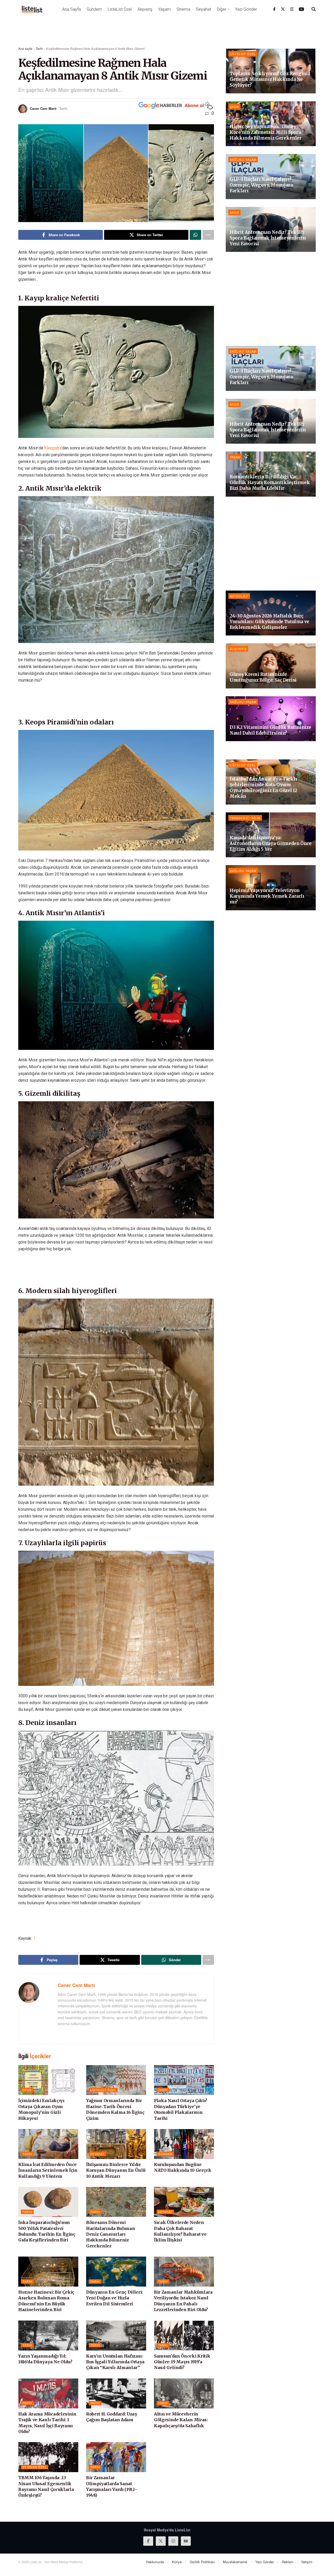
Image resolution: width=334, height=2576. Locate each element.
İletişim (307, 2556)
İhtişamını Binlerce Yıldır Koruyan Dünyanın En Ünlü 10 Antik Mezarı (116, 2165)
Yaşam (164, 9)
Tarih (39, 48)
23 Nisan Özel (35, 2461)
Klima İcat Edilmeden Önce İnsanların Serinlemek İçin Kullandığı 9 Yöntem (48, 2165)
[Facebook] (274, 9)
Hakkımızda (155, 2556)
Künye (177, 2556)
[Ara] (314, 9)
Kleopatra (53, 442)
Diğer (222, 9)
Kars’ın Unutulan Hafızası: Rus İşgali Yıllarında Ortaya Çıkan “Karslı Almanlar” (115, 2356)
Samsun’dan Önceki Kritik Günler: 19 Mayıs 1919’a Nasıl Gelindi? (182, 2356)
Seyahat (204, 9)
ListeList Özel (120, 9)
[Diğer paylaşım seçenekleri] (208, 235)
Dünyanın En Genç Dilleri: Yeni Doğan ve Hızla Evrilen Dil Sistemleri (114, 2292)
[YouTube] (302, 9)
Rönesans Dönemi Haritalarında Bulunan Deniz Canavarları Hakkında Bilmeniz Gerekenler (111, 2229)
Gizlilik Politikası (202, 2556)
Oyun (27, 2084)
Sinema (183, 9)
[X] (283, 9)
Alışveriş (145, 9)
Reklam (288, 2556)
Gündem (94, 9)
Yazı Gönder (246, 9)
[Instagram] (292, 9)
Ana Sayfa (71, 9)
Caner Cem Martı (43, 108)
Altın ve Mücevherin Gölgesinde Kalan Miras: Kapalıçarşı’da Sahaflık (181, 2414)
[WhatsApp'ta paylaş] (195, 235)
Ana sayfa (25, 48)
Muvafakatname (235, 2556)
